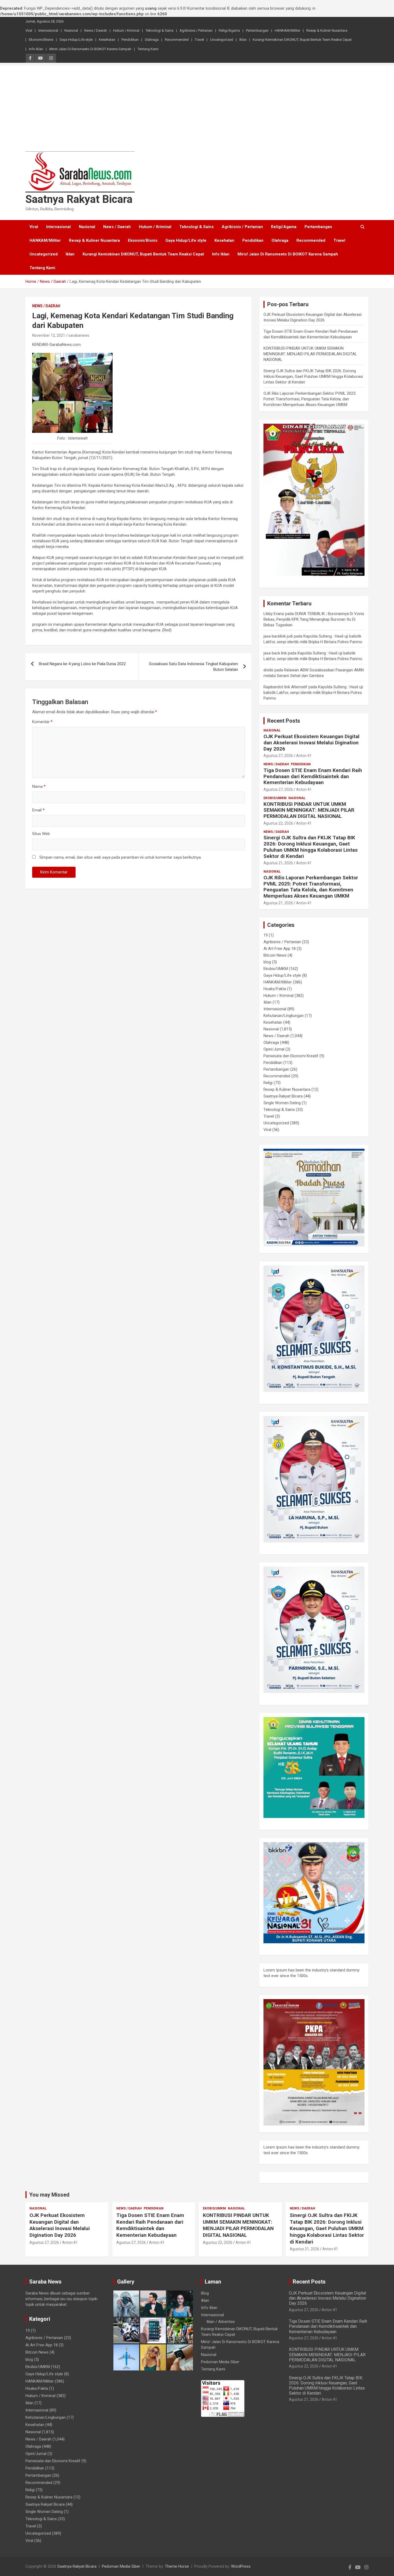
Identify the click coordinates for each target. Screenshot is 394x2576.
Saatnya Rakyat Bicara (79, 199)
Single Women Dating (282, 1103)
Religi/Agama (229, 30)
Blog (205, 2293)
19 (266, 935)
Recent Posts (284, 721)
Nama (39, 786)
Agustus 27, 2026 (278, 756)
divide (268, 670)
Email (38, 810)
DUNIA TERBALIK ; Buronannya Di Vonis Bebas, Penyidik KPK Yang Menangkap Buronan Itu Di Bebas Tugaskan (314, 619)
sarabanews (79, 335)
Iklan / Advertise (221, 2322)
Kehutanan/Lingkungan (284, 1016)
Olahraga (152, 40)
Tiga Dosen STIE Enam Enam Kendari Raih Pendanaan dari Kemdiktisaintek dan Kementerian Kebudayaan (313, 776)
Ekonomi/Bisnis (41, 40)
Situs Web (41, 834)
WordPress (241, 2566)
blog (267, 962)
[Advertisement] (197, 103)
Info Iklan (36, 49)
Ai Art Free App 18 (280, 949)
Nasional (71, 30)
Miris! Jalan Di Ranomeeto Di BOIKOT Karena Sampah (90, 49)
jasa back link (275, 653)
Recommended (177, 40)
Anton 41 (304, 756)
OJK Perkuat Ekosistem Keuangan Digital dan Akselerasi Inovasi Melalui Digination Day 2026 (311, 743)
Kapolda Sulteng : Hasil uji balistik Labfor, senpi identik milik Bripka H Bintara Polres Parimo (313, 693)
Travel (199, 40)
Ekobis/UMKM (275, 798)
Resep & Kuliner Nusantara (327, 30)
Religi (268, 1083)
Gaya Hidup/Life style (76, 40)
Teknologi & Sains (159, 30)
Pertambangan (257, 30)
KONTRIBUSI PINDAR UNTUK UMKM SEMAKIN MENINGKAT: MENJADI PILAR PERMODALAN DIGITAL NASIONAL (310, 354)
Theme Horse (177, 2566)
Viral (29, 30)
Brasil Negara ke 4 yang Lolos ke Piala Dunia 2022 (83, 664)
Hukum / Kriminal (126, 30)
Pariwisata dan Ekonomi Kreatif (291, 1056)
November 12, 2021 (49, 335)
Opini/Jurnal (274, 1049)
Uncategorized (222, 40)
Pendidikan (130, 40)
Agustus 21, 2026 (278, 863)
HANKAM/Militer (287, 30)
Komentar (42, 722)
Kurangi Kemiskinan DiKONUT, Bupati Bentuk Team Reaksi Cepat (302, 40)
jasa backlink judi (278, 636)
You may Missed (49, 2195)
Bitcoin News (275, 955)
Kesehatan (107, 40)
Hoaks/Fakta (275, 989)
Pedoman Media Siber (220, 2362)
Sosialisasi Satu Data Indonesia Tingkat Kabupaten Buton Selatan (194, 667)
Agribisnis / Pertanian (196, 30)
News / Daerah (96, 30)
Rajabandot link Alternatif (285, 687)
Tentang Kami (148, 49)
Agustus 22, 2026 (278, 823)
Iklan (243, 40)
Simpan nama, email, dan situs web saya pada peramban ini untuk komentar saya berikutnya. (120, 857)
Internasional (48, 30)
